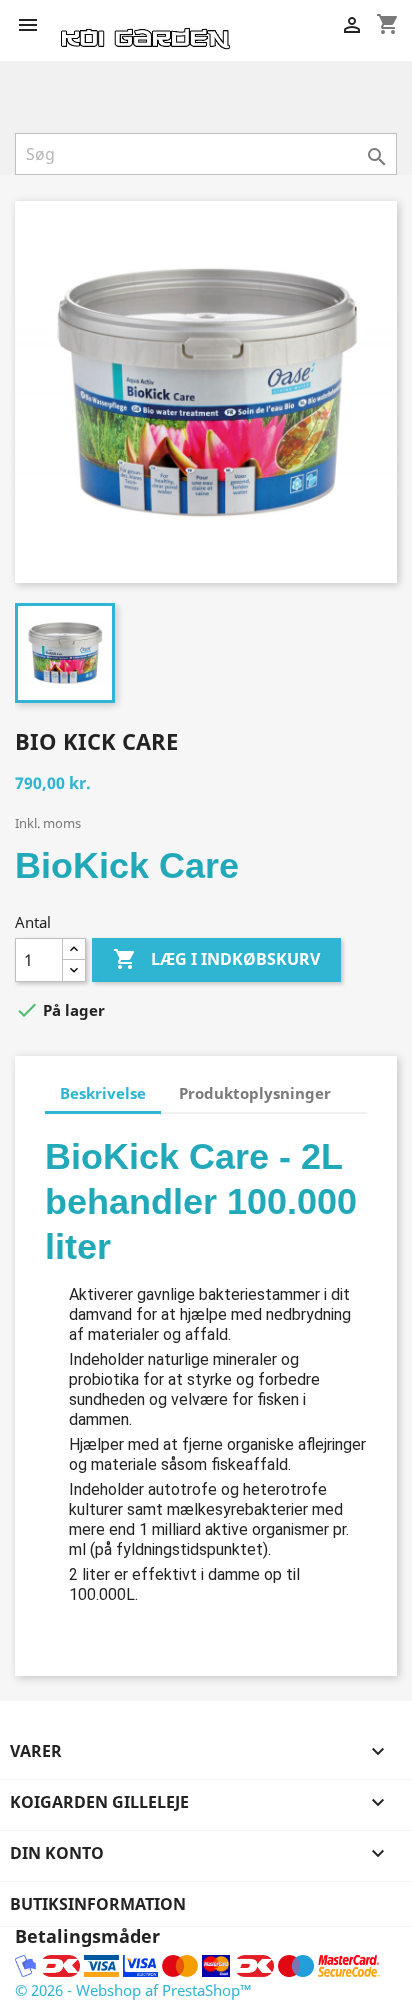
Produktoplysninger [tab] (255, 1093)
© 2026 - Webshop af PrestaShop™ (133, 1990)
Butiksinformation (98, 1904)
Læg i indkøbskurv (216, 959)
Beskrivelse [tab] (103, 1093)
